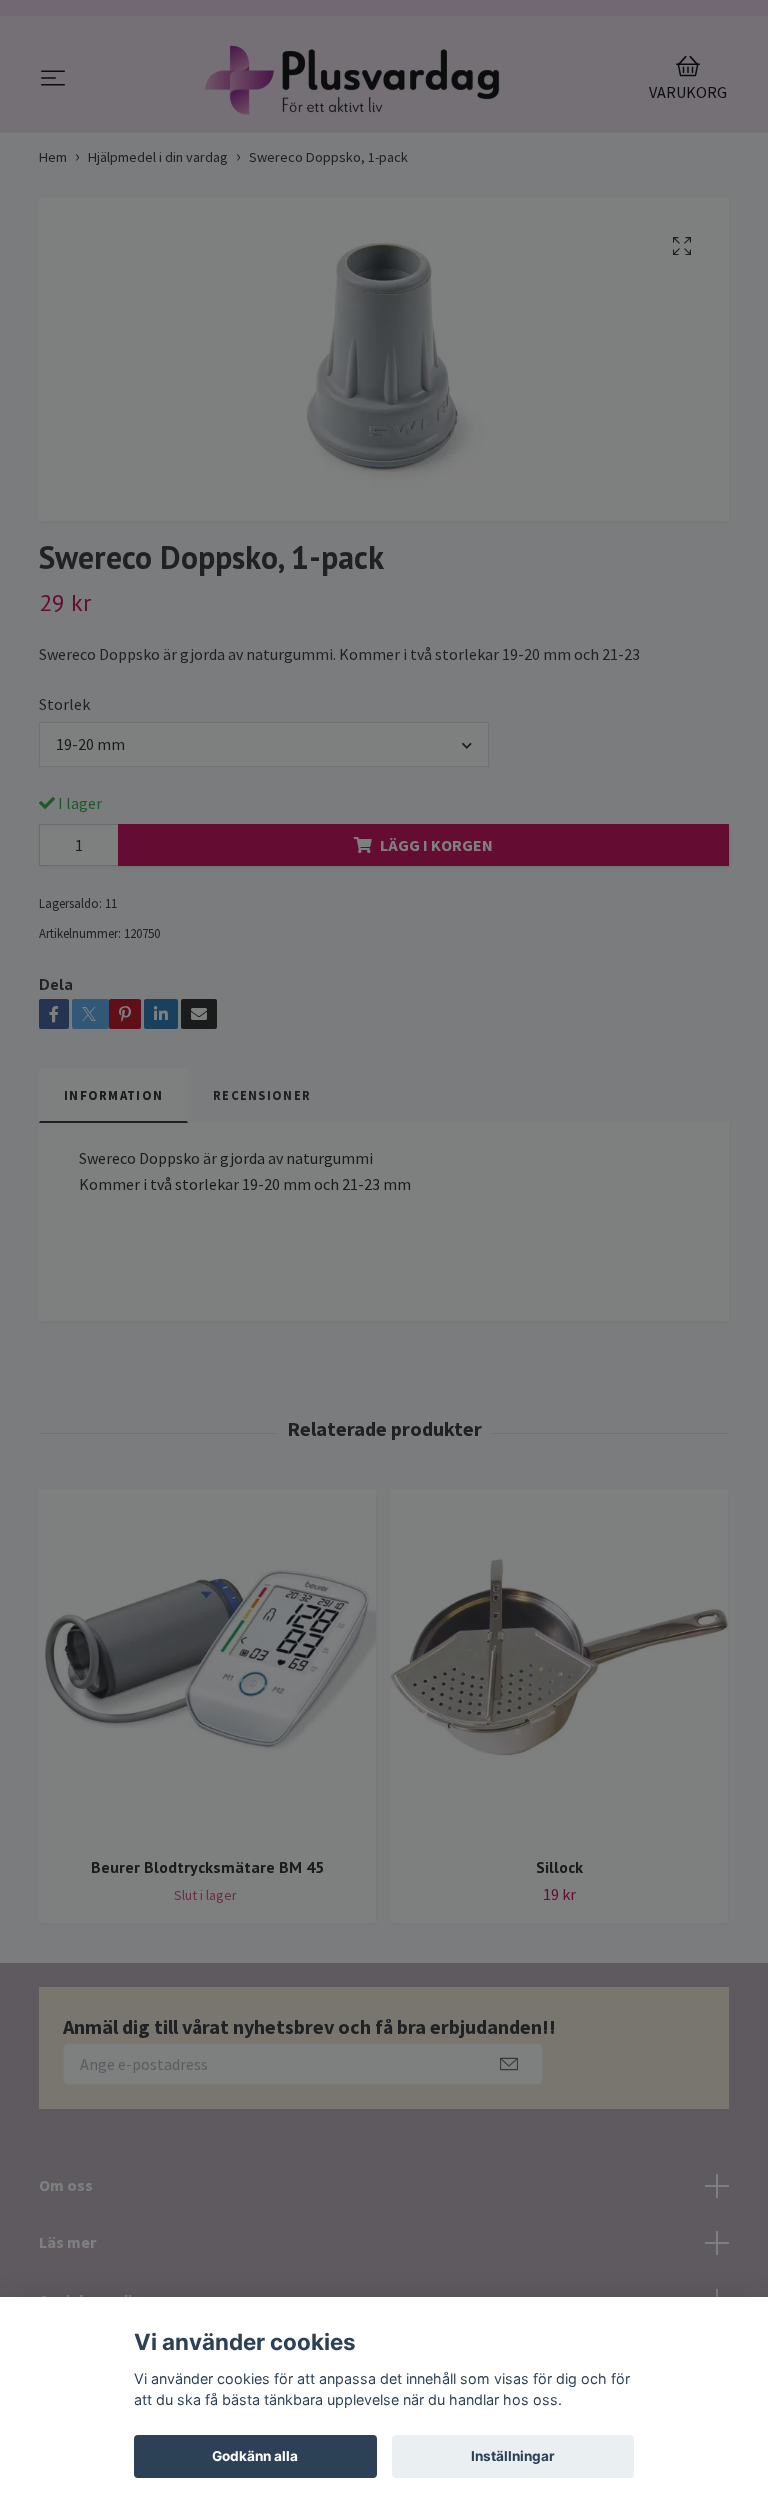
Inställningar (513, 2456)
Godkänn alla (255, 2456)
